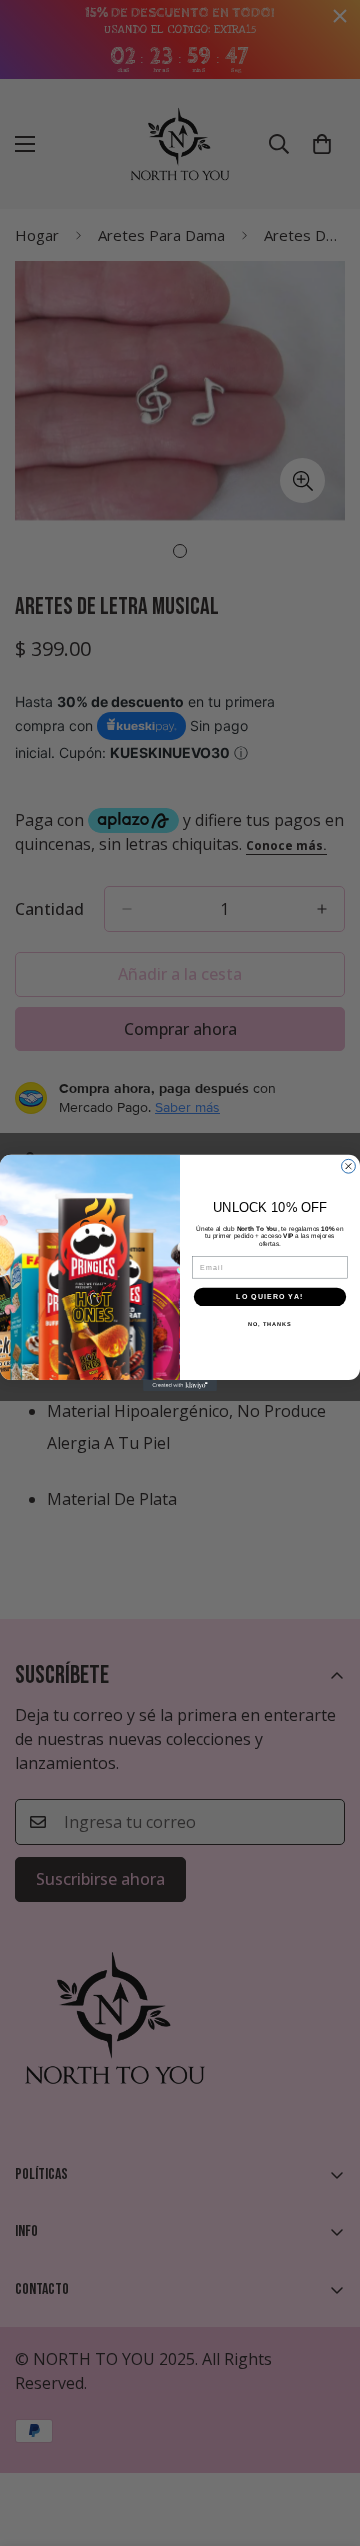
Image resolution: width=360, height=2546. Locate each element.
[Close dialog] (349, 1167)
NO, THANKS (270, 1324)
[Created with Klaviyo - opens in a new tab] (180, 1385)
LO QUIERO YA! (269, 1297)
